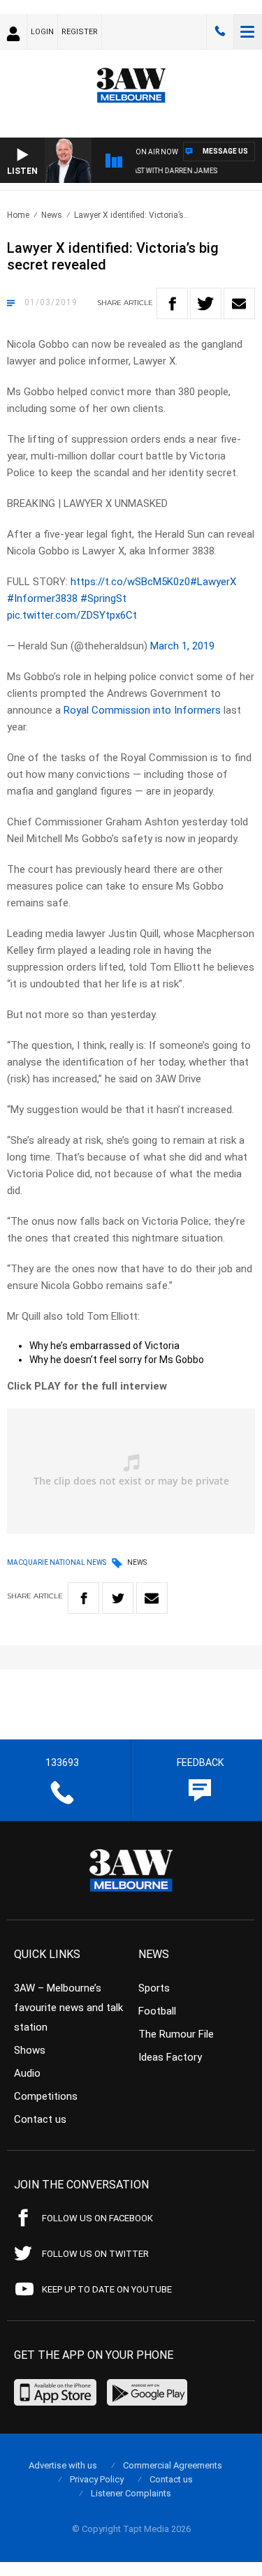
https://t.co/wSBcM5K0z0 (130, 582)
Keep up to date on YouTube (107, 2289)
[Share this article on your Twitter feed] (206, 303)
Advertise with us (63, 2465)
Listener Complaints (131, 2493)
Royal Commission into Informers (142, 710)
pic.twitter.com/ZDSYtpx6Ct (72, 615)
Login (42, 32)
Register (80, 32)
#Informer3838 (42, 598)
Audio (27, 2073)
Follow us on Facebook (97, 2218)
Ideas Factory (170, 2057)
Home (18, 215)
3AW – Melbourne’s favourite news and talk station (68, 2008)
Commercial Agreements (173, 2465)
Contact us (40, 2119)
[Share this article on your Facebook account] (172, 303)
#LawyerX (213, 582)
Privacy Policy (97, 2479)
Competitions (46, 2096)
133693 (220, 31)
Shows (30, 2050)
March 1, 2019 (182, 646)
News (52, 215)
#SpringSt (103, 598)
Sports (154, 1988)
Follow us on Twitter (95, 2254)
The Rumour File (176, 2034)
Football (157, 2011)
